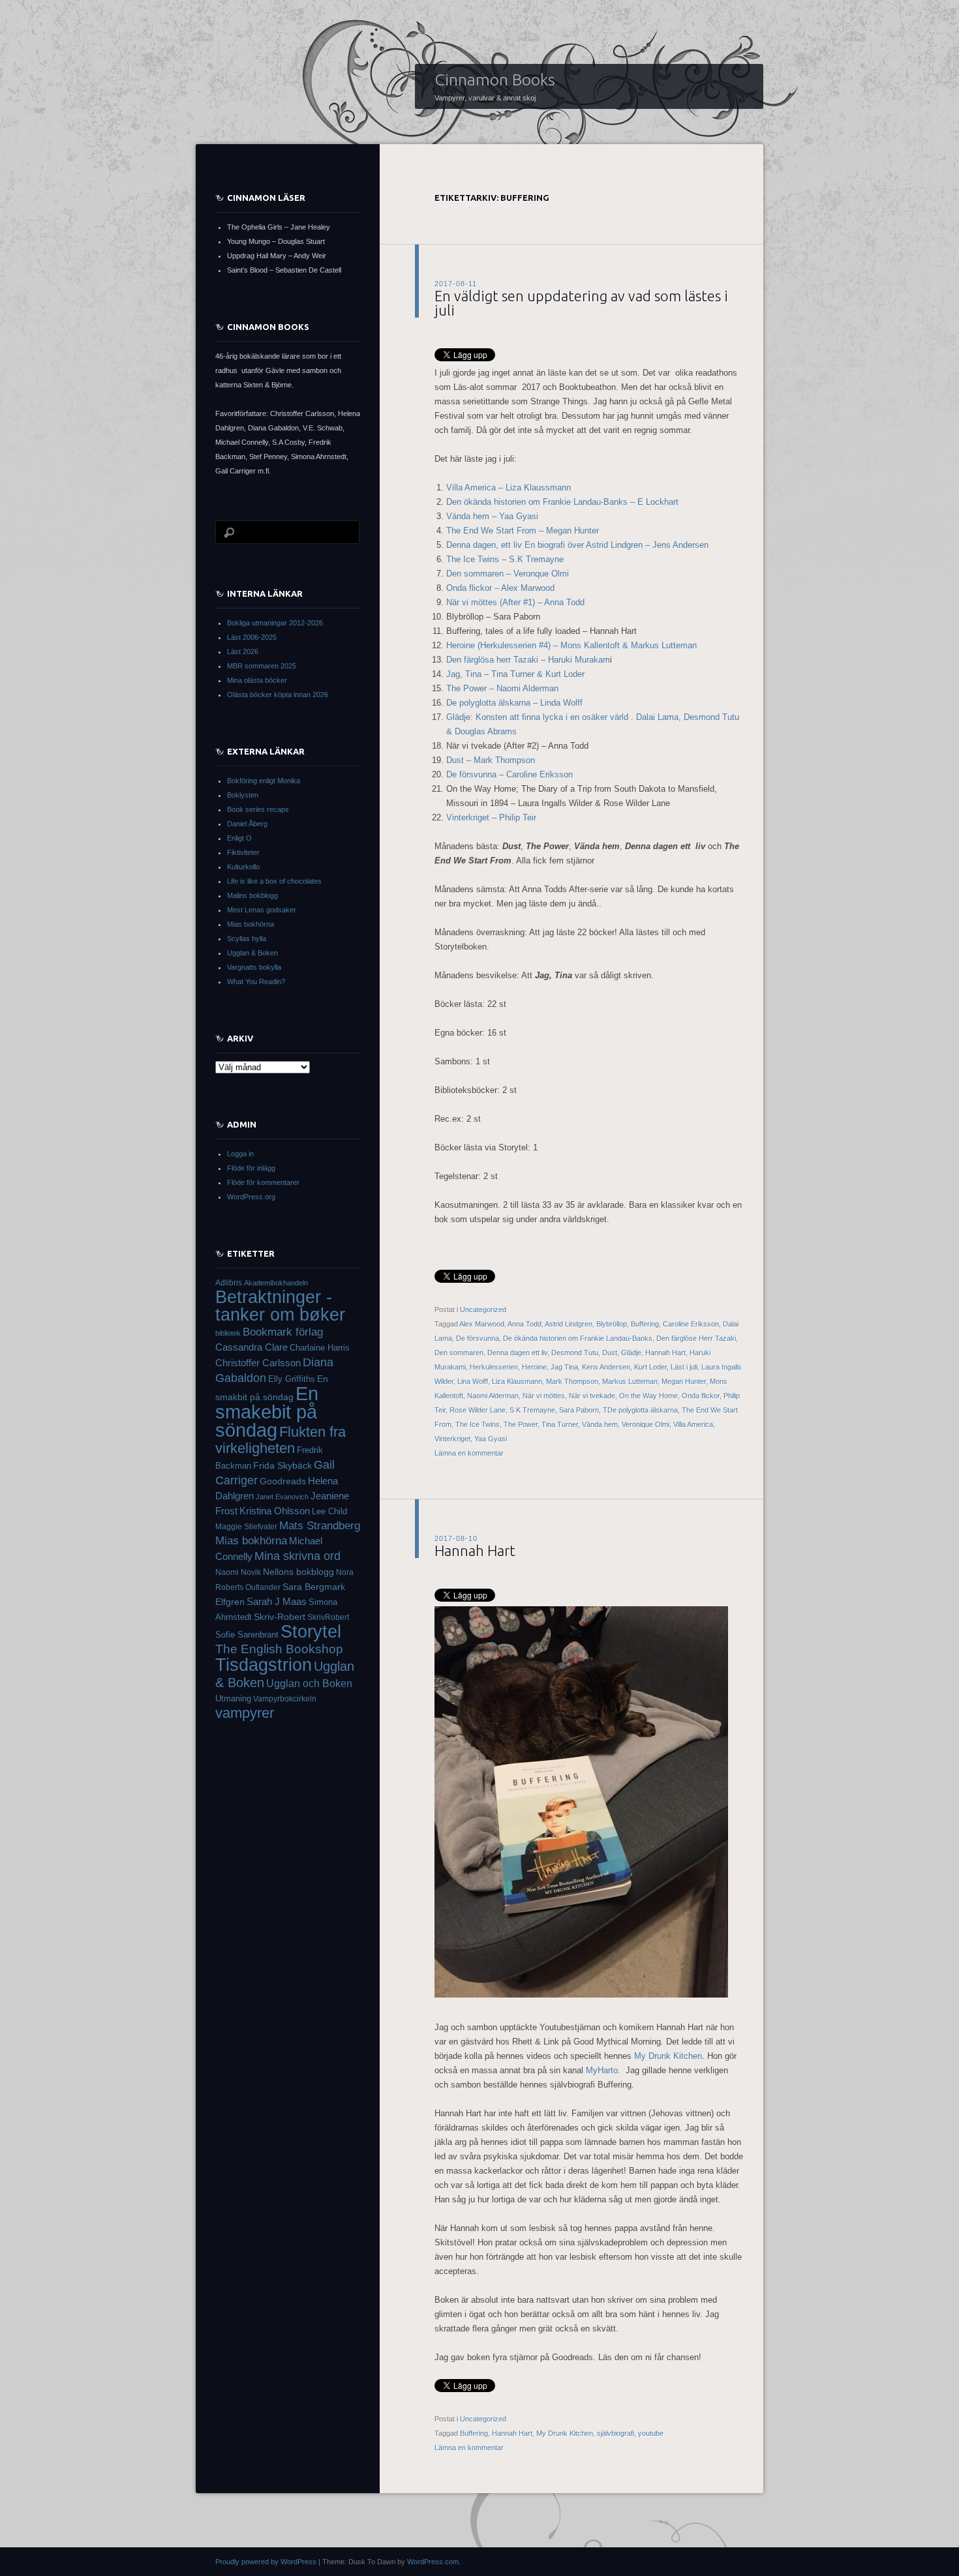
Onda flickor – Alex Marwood (500, 588)
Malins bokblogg (252, 895)
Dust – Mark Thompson (491, 760)
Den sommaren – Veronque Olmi (508, 574)
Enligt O (239, 838)
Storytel (311, 1632)
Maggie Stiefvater (246, 1527)
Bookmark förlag (283, 1332)
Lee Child (329, 1512)
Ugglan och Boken (309, 1683)
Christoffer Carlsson (258, 1363)
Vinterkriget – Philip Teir (493, 817)
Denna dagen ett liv (517, 1353)
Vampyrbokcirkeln (285, 1699)
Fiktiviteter (243, 852)
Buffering (645, 1324)
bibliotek (228, 1333)
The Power (521, 1424)
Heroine (534, 1367)
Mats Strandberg (320, 1526)
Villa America (693, 1424)
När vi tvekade (592, 1396)
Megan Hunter (684, 1381)
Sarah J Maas (277, 1602)
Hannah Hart (665, 1353)
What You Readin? (256, 981)
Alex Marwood (482, 1324)
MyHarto (602, 2070)
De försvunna (478, 1338)
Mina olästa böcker (257, 680)
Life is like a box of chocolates (274, 881)
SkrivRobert (328, 1617)
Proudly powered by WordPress (266, 2562)
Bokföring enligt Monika (264, 781)
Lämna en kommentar (469, 1453)
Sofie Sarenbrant (247, 1635)
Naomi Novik (238, 1572)
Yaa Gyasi (491, 1439)
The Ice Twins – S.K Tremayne (505, 559)
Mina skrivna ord (297, 1556)
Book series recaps (258, 809)
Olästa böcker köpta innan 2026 (278, 695)
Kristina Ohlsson (275, 1511)
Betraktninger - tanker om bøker (280, 1306)
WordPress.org (251, 1197)
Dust (610, 1353)
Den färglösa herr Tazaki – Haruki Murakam (528, 660)
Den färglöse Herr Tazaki (696, 1338)
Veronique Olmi (646, 1424)
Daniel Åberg (247, 824)
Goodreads (283, 1481)
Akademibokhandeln (276, 1283)
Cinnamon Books (495, 80)
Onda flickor (701, 1396)
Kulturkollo (243, 867)
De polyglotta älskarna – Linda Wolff (514, 703)
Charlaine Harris (320, 1348)
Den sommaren (459, 1353)
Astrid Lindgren (569, 1324)
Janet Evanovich (282, 1497)
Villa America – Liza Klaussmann (509, 487)
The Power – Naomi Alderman (502, 688)
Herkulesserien (494, 1367)
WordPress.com (433, 2562)
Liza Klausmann (517, 1381)
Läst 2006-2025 (252, 637)
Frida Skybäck (282, 1465)
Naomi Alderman (493, 1396)
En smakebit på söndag (267, 1412)
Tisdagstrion (264, 1665)
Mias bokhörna (251, 924)
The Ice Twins (478, 1424)
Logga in (240, 1154)
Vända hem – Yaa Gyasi (492, 516)
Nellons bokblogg (298, 1572)
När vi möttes (544, 1396)
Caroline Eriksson (691, 1324)
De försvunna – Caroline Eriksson (510, 774)
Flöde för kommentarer (263, 1182)
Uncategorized (483, 1310)
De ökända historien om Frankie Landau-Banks (578, 1338)
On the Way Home (648, 1396)
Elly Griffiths (292, 1379)
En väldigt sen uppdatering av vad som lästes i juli (581, 303)
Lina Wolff (473, 1381)
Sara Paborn (579, 1410)
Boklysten (243, 795)
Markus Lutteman (630, 1381)
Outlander (263, 1587)
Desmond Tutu (575, 1353)
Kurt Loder (650, 1367)
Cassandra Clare (251, 1347)
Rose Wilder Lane (478, 1410)
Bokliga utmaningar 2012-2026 (275, 623)
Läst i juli (684, 1367)
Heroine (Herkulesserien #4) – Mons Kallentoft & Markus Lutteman (571, 645)
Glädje (631, 1353)
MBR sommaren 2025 (262, 666)
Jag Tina (564, 1367)
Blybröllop (612, 1324)
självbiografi (616, 2433)
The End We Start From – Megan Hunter (523, 531)
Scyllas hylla (247, 938)
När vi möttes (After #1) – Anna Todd (515, 602)
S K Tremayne (532, 1410)
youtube (651, 2433)
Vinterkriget (452, 1439)
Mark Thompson (572, 1381)
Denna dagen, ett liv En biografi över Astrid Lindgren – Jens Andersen (577, 545)
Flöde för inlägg (251, 1168)
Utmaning (233, 1699)
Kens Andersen (606, 1367)
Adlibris (229, 1282)
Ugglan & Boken (252, 953)
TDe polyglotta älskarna (640, 1410)
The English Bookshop (279, 1649)
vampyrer (245, 1713)
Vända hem (600, 1424)
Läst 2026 (243, 651)
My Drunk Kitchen (668, 2056)
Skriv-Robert (280, 1617)
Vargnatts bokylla (254, 967)
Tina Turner (560, 1424)
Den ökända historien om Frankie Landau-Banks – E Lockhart (562, 502)
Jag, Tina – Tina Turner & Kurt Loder (515, 674)
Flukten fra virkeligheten (281, 1440)
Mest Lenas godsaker (262, 910)
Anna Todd (525, 1324)
